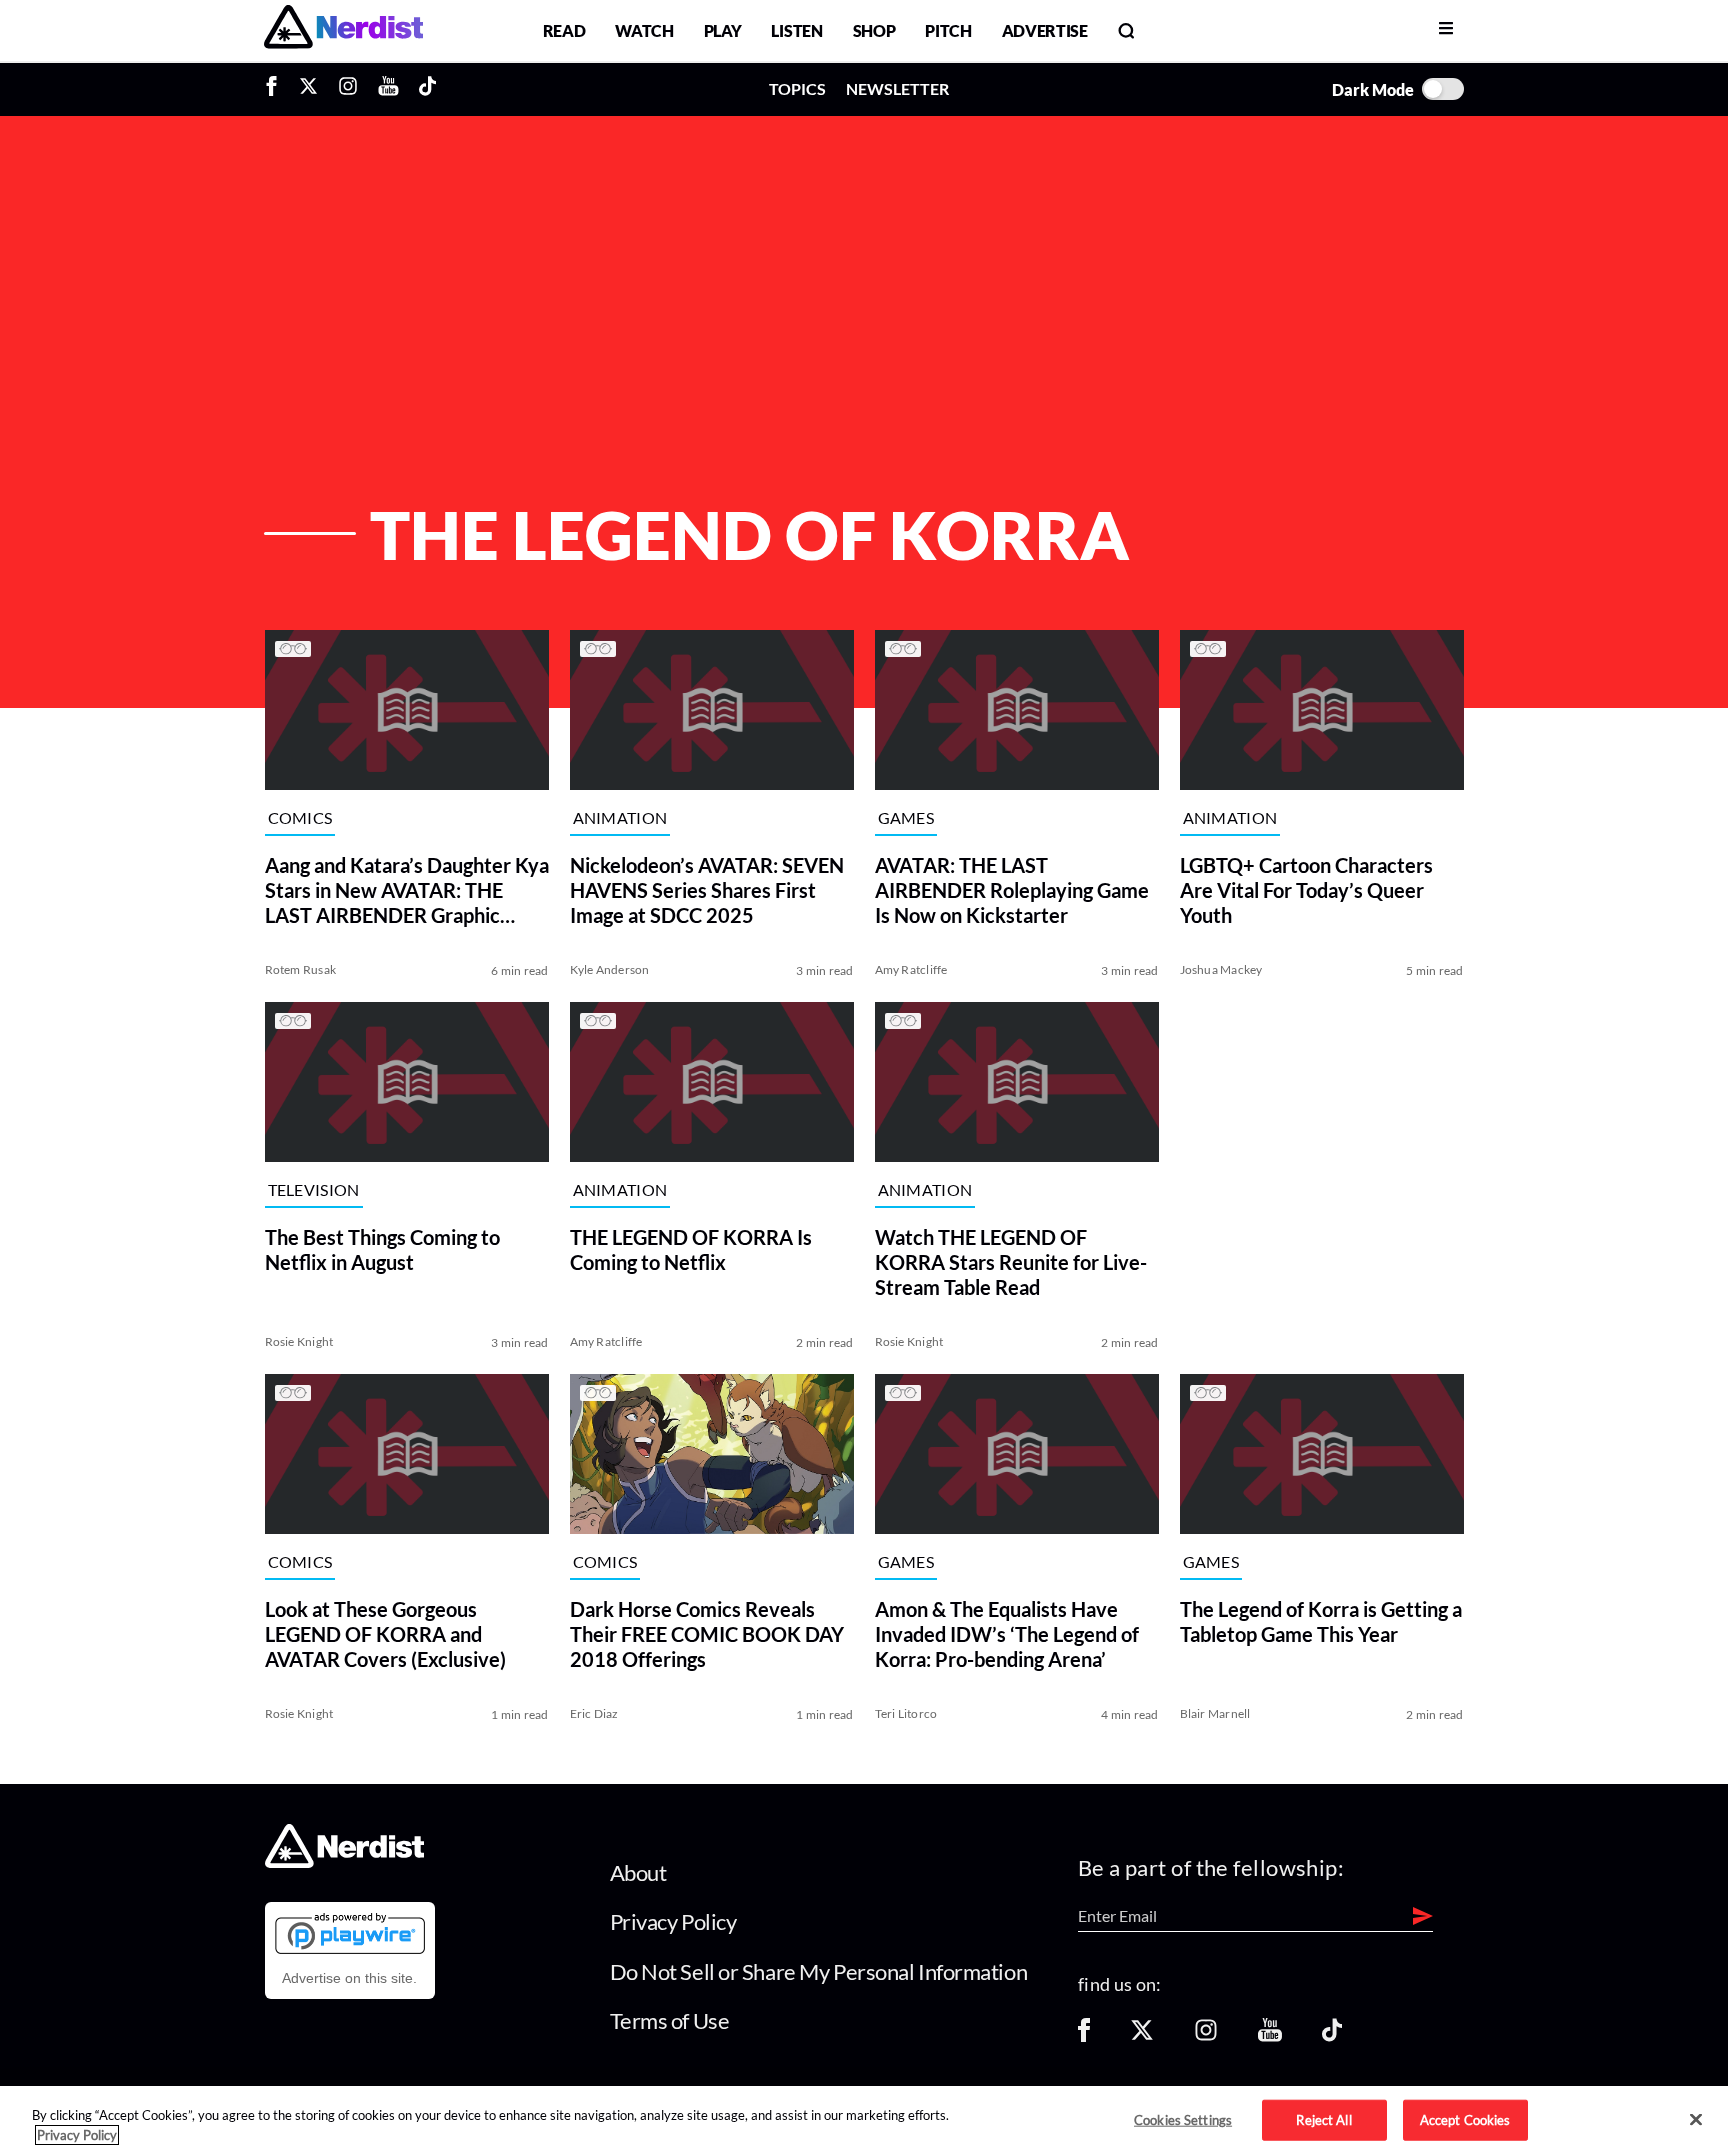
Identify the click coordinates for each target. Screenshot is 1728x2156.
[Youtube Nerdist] (388, 89)
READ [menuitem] (564, 30)
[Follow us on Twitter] (1142, 2036)
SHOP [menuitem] (874, 30)
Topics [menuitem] (797, 88)
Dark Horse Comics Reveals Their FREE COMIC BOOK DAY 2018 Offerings (707, 1634)
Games (906, 817)
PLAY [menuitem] (723, 30)
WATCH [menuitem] (644, 30)
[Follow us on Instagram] (1206, 2036)
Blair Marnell (1215, 1713)
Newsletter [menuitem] (897, 88)
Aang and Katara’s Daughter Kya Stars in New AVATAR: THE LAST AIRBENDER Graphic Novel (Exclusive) (407, 890)
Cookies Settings (1183, 2119)
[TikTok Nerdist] (427, 89)
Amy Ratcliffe (911, 969)
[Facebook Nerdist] (276, 89)
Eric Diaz (594, 1713)
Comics (300, 817)
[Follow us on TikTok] (1332, 2036)
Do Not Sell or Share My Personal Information (819, 1971)
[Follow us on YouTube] (1270, 2036)
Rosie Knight (299, 1341)
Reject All (1323, 2119)
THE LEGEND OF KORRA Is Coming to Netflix (691, 1249)
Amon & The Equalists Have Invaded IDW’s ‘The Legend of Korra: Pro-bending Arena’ (1007, 1634)
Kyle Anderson (610, 969)
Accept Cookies (1465, 2119)
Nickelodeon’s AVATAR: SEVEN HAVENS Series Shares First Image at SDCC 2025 (707, 890)
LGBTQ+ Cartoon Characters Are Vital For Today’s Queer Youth (1306, 890)
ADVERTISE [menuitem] (1045, 30)
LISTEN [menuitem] (796, 30)
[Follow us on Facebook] (1084, 2036)
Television (314, 1189)
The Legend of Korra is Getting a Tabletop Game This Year (1321, 1621)
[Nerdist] (343, 30)
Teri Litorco (906, 1713)
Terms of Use (670, 2020)
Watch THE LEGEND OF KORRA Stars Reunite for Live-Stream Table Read (1011, 1262)
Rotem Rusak (301, 969)
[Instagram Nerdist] (348, 89)
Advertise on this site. (349, 1978)
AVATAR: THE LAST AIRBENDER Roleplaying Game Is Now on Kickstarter (1012, 890)
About (638, 1872)
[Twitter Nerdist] (308, 89)
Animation (620, 817)
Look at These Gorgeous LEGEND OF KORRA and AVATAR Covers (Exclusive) (385, 1634)
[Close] (1696, 2120)
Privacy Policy (673, 1921)
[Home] (344, 1861)
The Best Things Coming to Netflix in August (382, 1249)
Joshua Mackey (1221, 969)
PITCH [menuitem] (948, 30)
